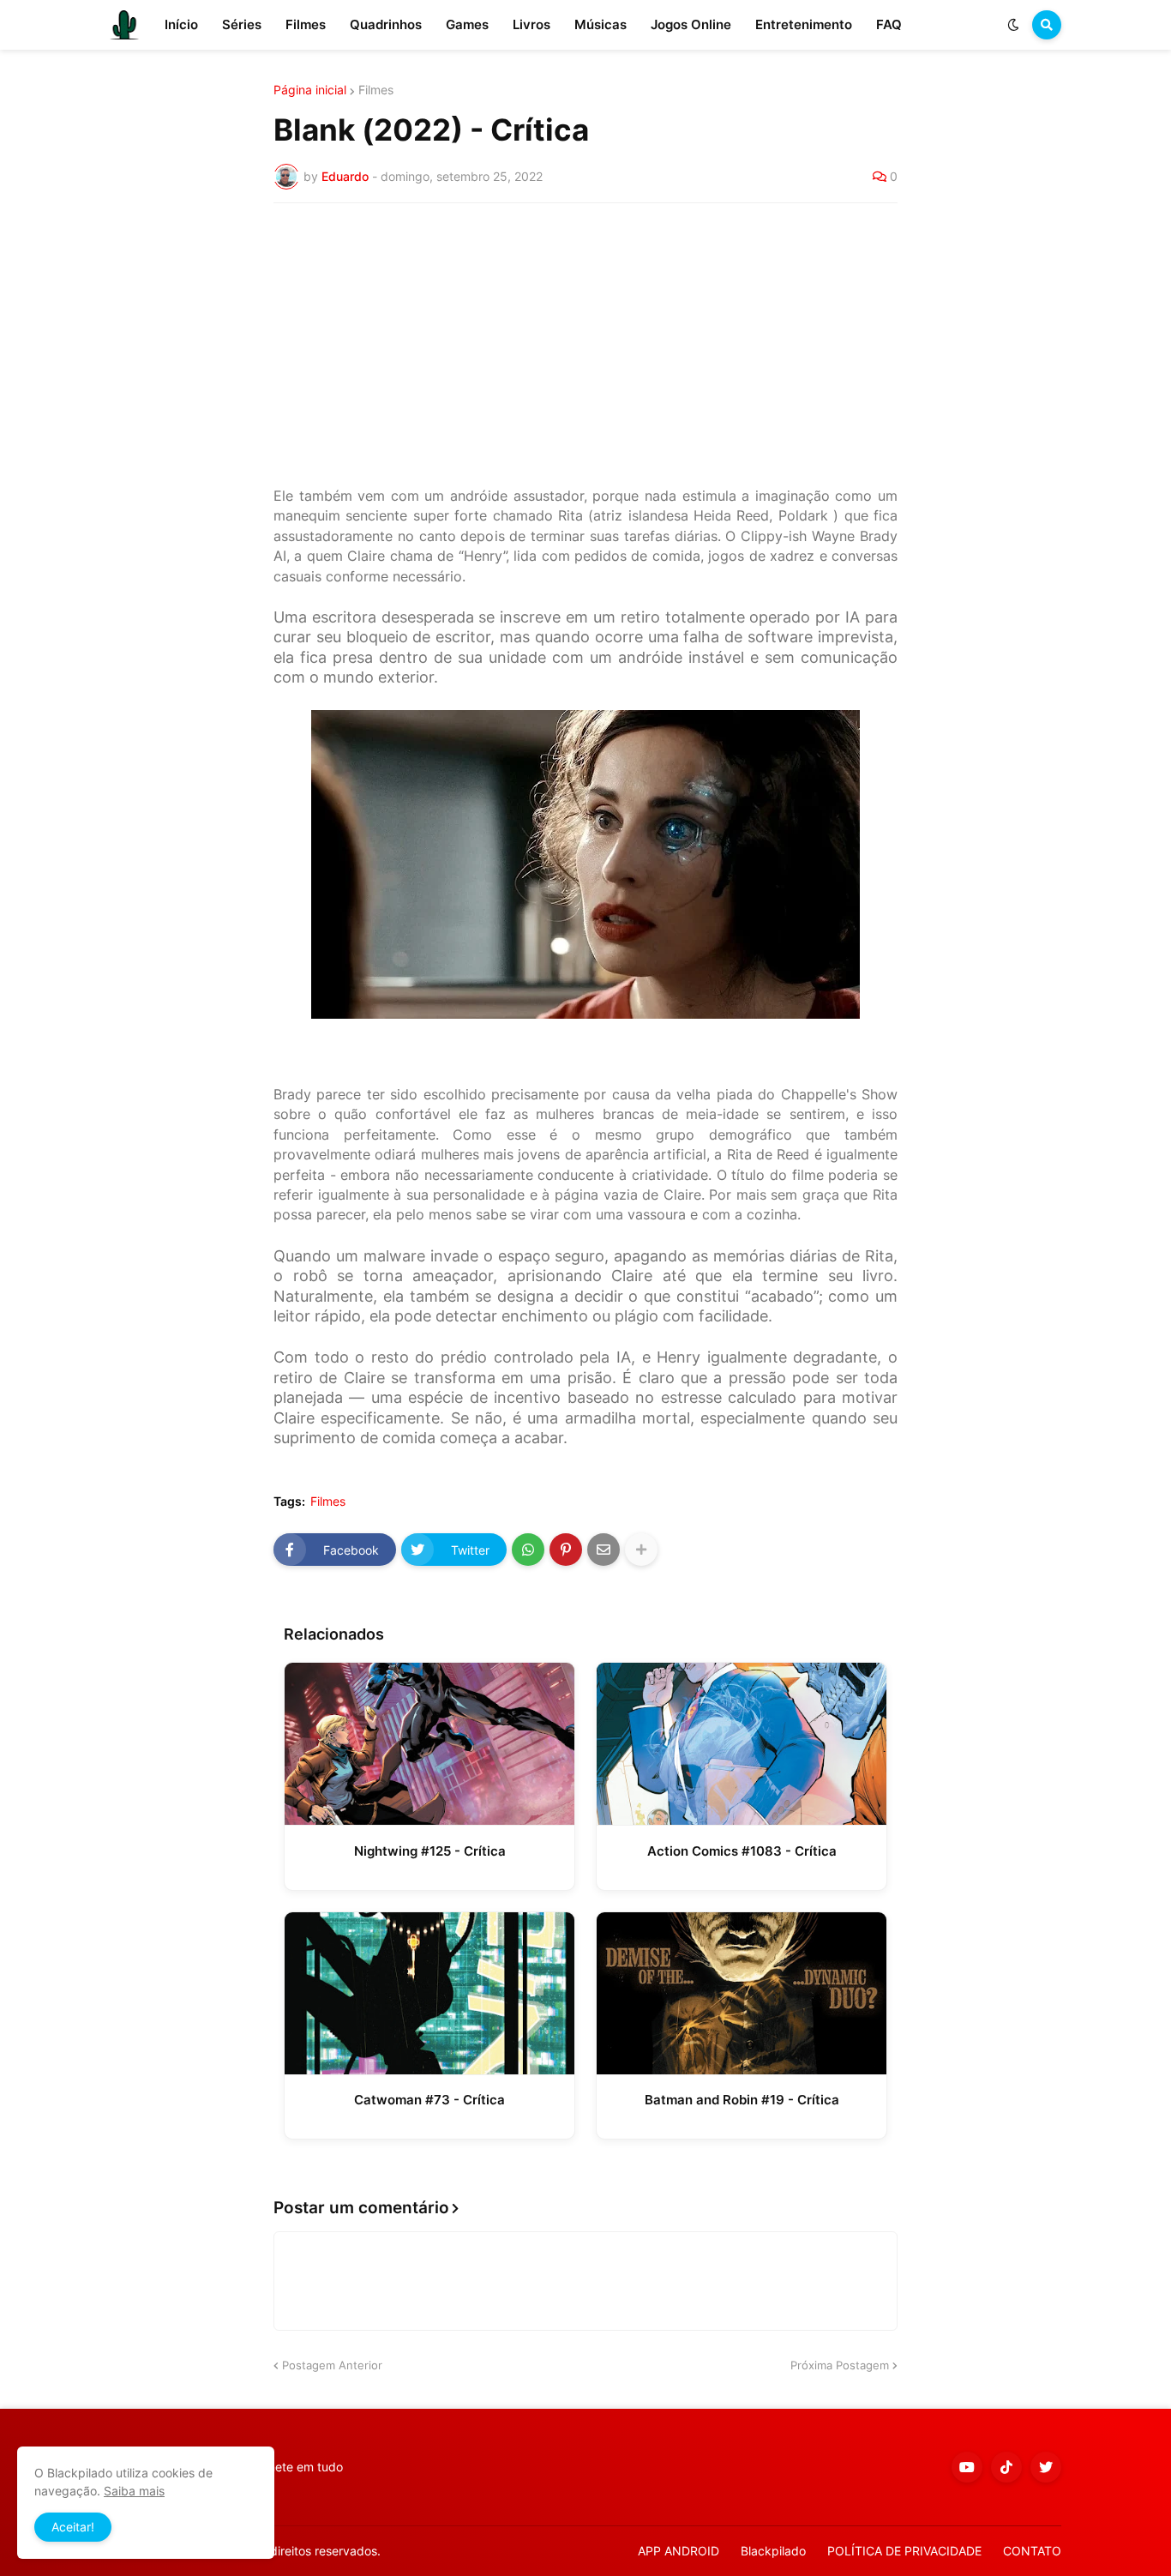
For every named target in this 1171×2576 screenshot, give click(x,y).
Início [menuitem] (181, 24)
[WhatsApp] (528, 1550)
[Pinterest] (566, 1550)
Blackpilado (773, 2551)
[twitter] (1046, 2467)
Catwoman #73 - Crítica (429, 2100)
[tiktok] (1006, 2467)
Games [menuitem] (467, 24)
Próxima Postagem (840, 2365)
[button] (1013, 25)
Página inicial (310, 90)
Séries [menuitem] (242, 24)
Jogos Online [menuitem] (691, 24)
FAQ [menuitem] (889, 24)
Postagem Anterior (332, 2365)
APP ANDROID (679, 2551)
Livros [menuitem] (531, 24)
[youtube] (967, 2467)
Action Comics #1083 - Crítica (742, 1851)
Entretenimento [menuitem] (804, 24)
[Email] (604, 1550)
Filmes (376, 90)
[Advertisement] (585, 345)
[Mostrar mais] (641, 1550)
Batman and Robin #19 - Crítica (742, 2100)
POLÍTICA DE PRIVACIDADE (904, 2551)
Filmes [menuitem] (306, 24)
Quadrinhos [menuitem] (386, 24)
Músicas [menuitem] (601, 24)
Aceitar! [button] (73, 2527)
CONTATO (1032, 2551)
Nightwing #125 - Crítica (430, 1851)
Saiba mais (134, 2491)
